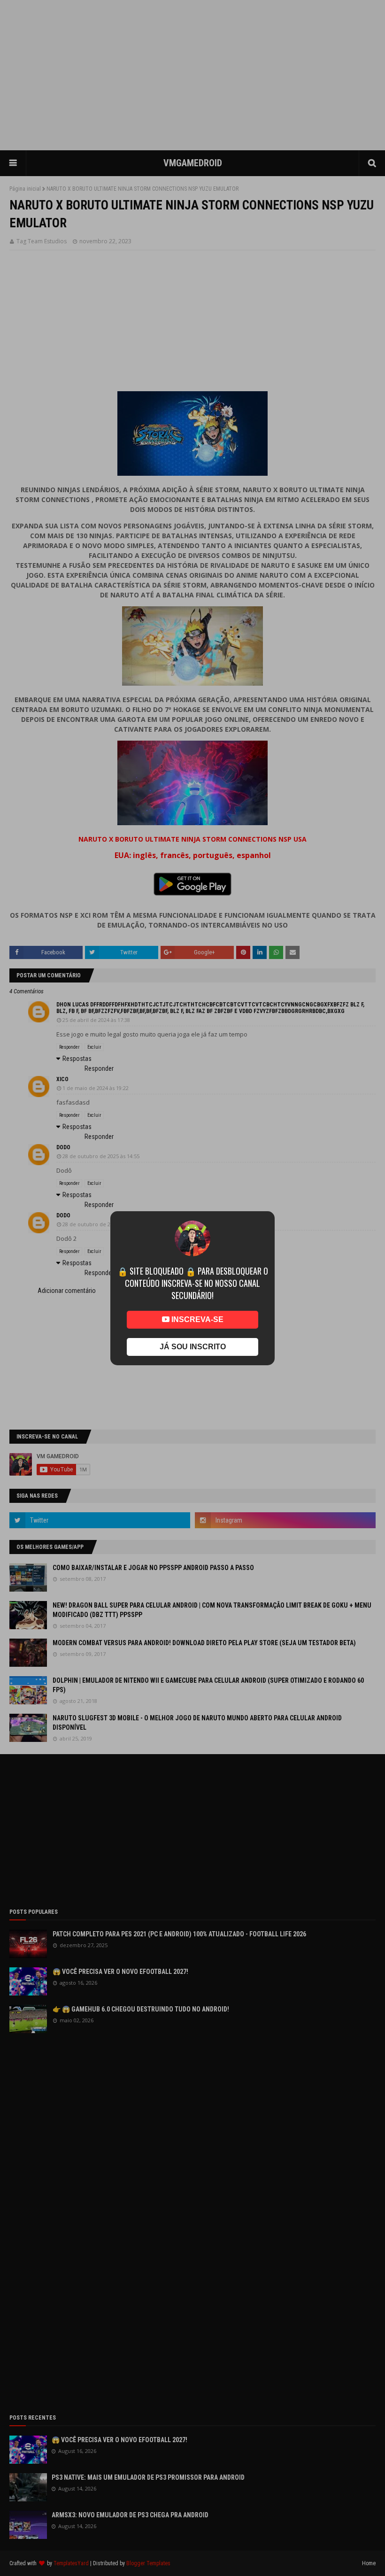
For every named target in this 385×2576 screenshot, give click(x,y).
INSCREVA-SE (196, 1319)
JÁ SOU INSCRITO (193, 1347)
